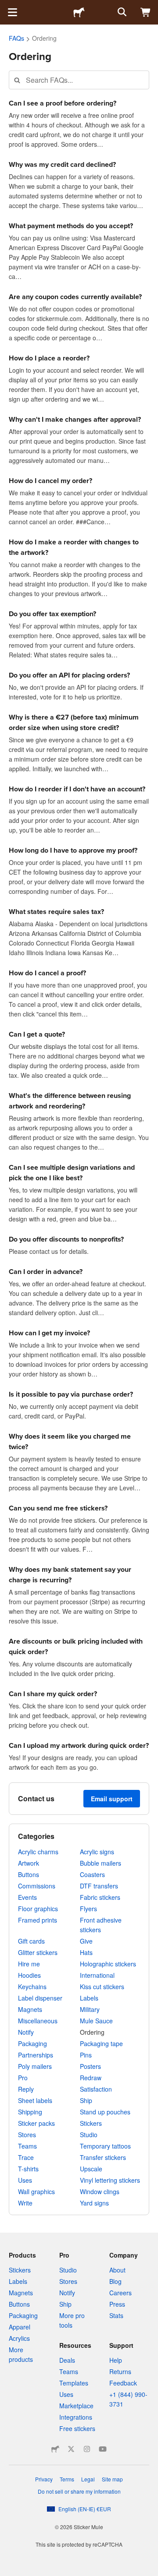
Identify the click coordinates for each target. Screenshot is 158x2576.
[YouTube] (103, 2449)
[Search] (121, 12)
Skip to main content (7, 7)
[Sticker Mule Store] (55, 2449)
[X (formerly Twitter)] (71, 2449)
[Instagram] (87, 2449)
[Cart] (146, 12)
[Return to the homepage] (79, 12)
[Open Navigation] (12, 12)
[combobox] (79, 80)
